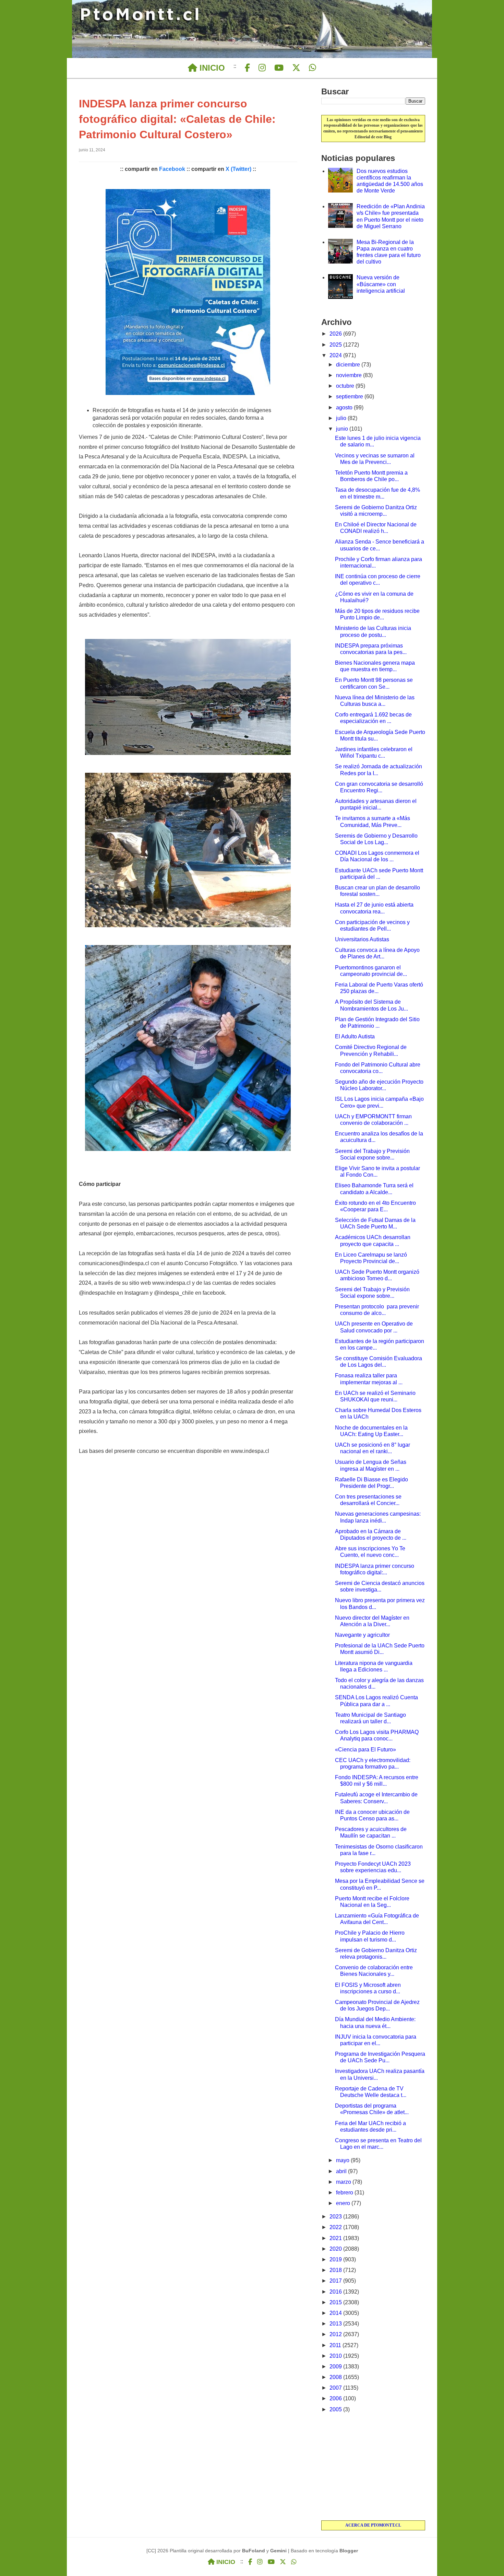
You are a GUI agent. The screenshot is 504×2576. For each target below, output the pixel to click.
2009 (336, 2367)
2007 (336, 2388)
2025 (336, 345)
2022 (336, 2227)
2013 (336, 2324)
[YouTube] (279, 68)
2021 (336, 2238)
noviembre (350, 375)
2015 (336, 2302)
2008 (336, 2377)
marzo (344, 2182)
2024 (336, 355)
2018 (336, 2270)
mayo (343, 2160)
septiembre (350, 397)
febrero (345, 2193)
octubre (346, 386)
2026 (336, 334)
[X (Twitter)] (296, 68)
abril (342, 2171)
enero (344, 2203)
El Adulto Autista (355, 1036)
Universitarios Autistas (362, 939)
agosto (345, 407)
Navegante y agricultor (362, 1635)
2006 (336, 2398)
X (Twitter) (238, 169)
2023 (336, 2217)
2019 (336, 2259)
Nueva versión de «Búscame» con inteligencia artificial (381, 284)
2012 (336, 2334)
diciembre (349, 365)
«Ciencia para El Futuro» (365, 1750)
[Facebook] (247, 68)
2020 (336, 2249)
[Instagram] (262, 68)
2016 (336, 2292)
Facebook (172, 169)
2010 (336, 2356)
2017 (336, 2281)
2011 (336, 2345)
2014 (336, 2313)
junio (343, 429)
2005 (336, 2409)
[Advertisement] (373, 2467)
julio (342, 418)
